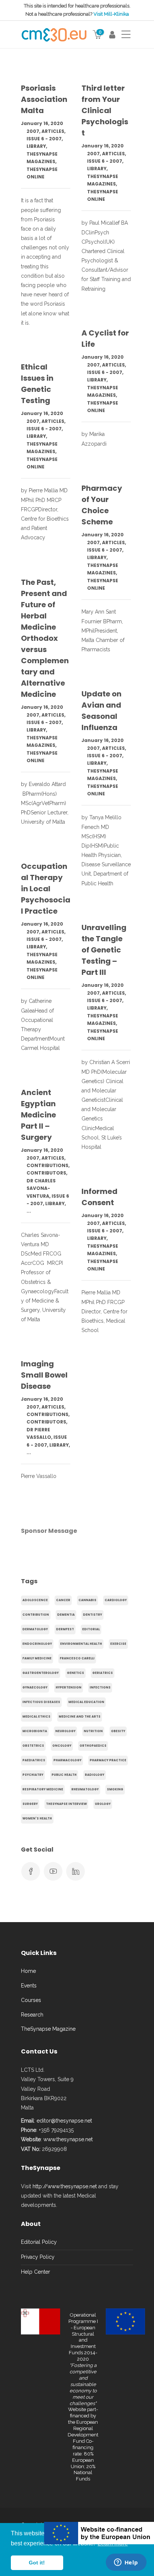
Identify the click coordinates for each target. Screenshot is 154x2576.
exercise (118, 1644)
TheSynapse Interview (66, 1804)
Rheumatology (85, 1789)
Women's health (37, 1819)
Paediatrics (34, 1760)
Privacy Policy (38, 2257)
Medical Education (86, 1702)
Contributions (47, 1165)
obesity (118, 1731)
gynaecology (35, 1688)
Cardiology (116, 1600)
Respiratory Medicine (43, 1789)
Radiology (95, 1775)
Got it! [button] (37, 2563)
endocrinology (37, 1644)
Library (36, 146)
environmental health (81, 1644)
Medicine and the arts (80, 1717)
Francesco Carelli (77, 1658)
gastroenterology (41, 1673)
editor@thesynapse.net (64, 2121)
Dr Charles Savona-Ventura (41, 1188)
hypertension (69, 1688)
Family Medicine (37, 1658)
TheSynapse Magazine (48, 2029)
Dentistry (93, 1615)
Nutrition (93, 1731)
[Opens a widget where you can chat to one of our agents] (126, 2563)
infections (100, 1688)
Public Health (64, 1775)
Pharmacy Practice (108, 1760)
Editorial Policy (39, 2242)
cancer (63, 1600)
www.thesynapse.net (68, 2139)
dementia (66, 1615)
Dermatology (35, 1629)
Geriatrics (103, 1673)
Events (29, 1986)
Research (32, 2015)
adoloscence (35, 1600)
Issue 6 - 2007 (44, 139)
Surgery (30, 1804)
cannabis (87, 1600)
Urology (103, 1804)
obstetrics (33, 1746)
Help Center (36, 2272)
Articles (53, 131)
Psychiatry (33, 1775)
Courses (31, 2000)
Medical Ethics (36, 1717)
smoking (115, 1789)
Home (28, 1971)
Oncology (62, 1746)
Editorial (91, 1629)
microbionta (35, 1731)
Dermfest (65, 1629)
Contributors (46, 1173)
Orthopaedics (93, 1746)
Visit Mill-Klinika (111, 14)
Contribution (36, 1615)
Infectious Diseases (41, 1702)
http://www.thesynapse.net (65, 2186)
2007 (33, 131)
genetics (76, 1673)
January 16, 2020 (42, 123)
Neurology (65, 1731)
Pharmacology (67, 1760)
